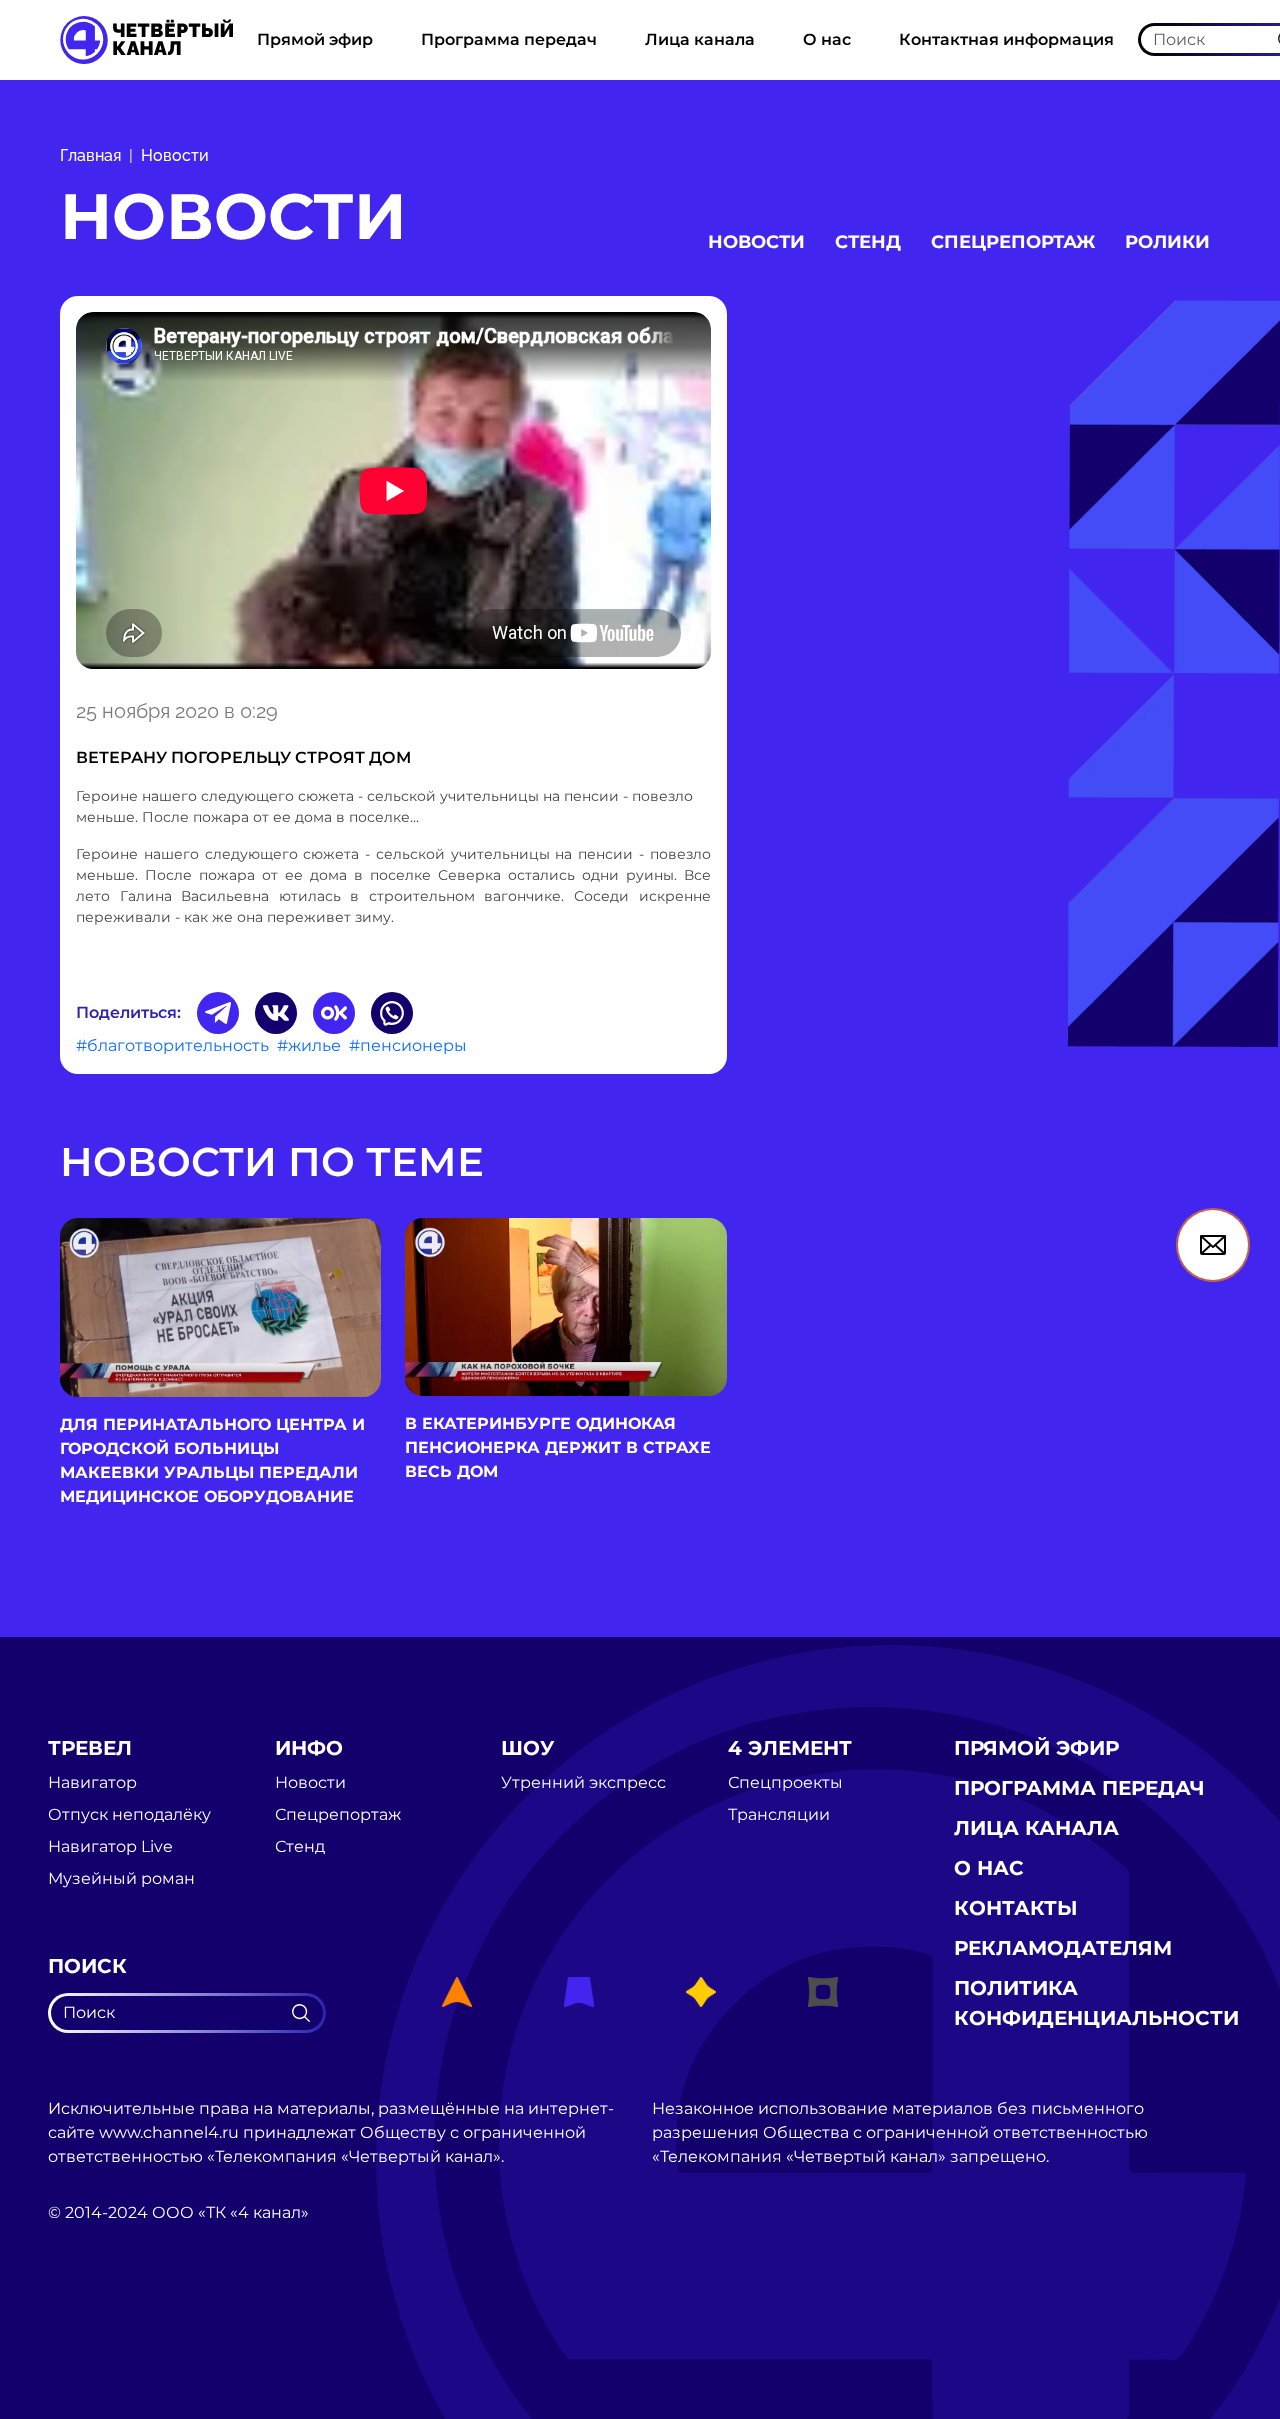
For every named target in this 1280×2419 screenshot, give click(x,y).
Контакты (1016, 1908)
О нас (827, 39)
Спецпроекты (785, 1783)
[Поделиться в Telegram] (218, 1013)
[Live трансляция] (92, 2325)
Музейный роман (121, 1879)
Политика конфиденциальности (1096, 2003)
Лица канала (700, 39)
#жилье (309, 1045)
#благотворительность (172, 1045)
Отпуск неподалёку (129, 1815)
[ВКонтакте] (276, 1013)
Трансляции (779, 1815)
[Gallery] (393, 494)
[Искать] (301, 2013)
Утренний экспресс (583, 1783)
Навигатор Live (110, 1847)
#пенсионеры (408, 1045)
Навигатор (92, 1783)
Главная (90, 155)
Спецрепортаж (1013, 242)
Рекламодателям (1063, 1948)
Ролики (1167, 242)
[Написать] (1213, 1245)
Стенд (868, 242)
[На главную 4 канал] (146, 38)
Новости (175, 155)
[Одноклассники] (334, 1013)
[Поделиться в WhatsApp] (392, 1013)
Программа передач (509, 39)
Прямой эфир (315, 39)
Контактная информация (1006, 39)
